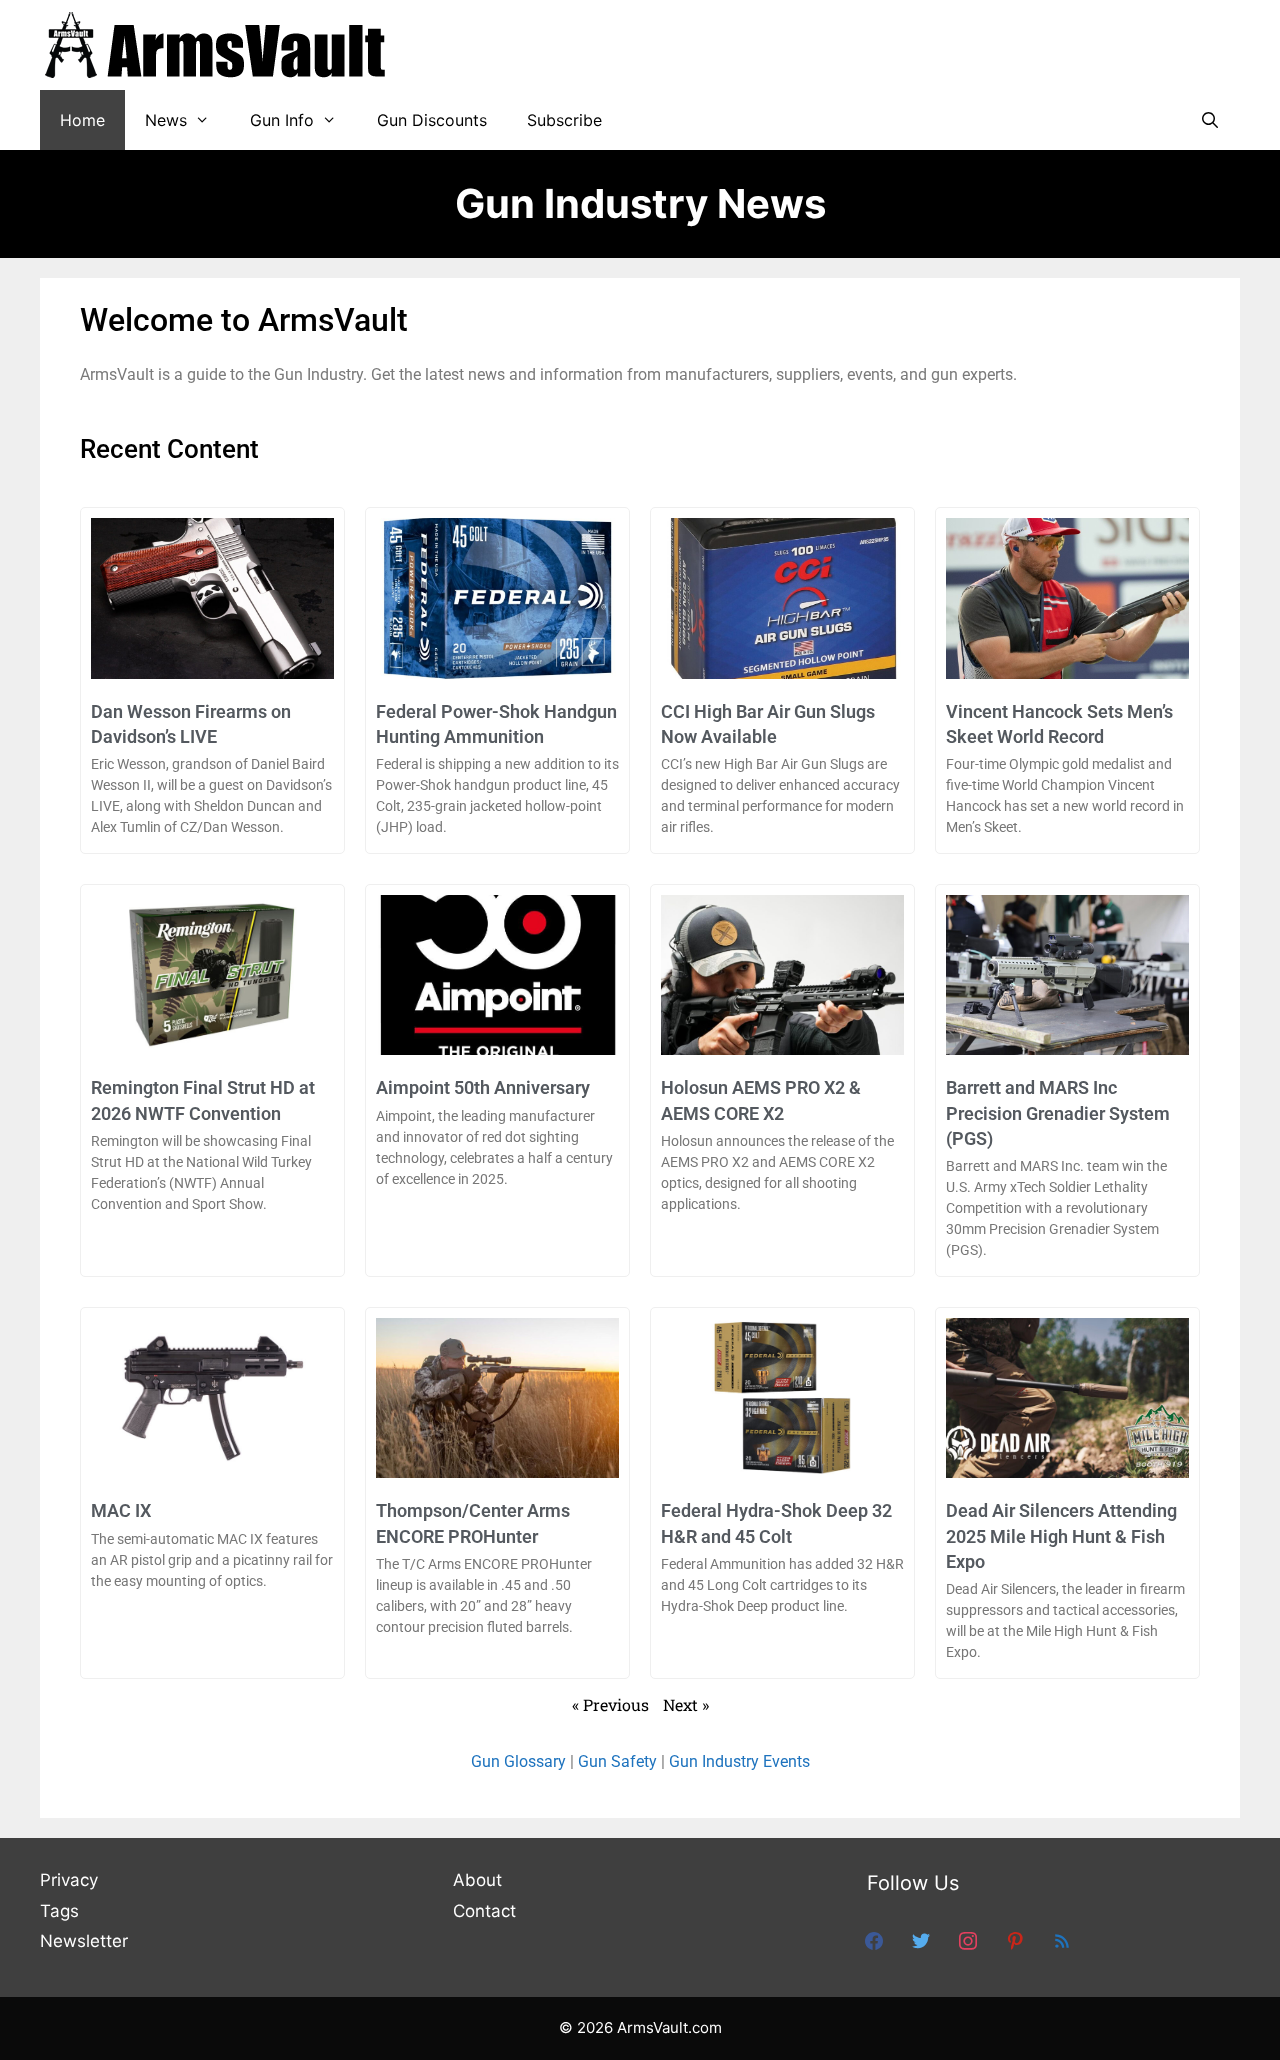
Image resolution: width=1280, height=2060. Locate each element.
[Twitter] (921, 1940)
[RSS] (1062, 1940)
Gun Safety (617, 1761)
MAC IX (121, 1510)
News (166, 120)
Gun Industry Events (739, 1761)
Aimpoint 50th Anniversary (483, 1087)
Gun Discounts (432, 120)
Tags (59, 1911)
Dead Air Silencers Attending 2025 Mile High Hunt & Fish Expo (1061, 1535)
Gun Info (282, 120)
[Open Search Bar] (1209, 120)
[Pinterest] (1015, 1940)
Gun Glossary (518, 1761)
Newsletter (84, 1941)
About (477, 1880)
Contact (484, 1911)
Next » (686, 1704)
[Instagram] (968, 1940)
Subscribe (564, 120)
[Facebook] (874, 1940)
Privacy (69, 1880)
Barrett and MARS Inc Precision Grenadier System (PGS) (1058, 1112)
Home (82, 120)
